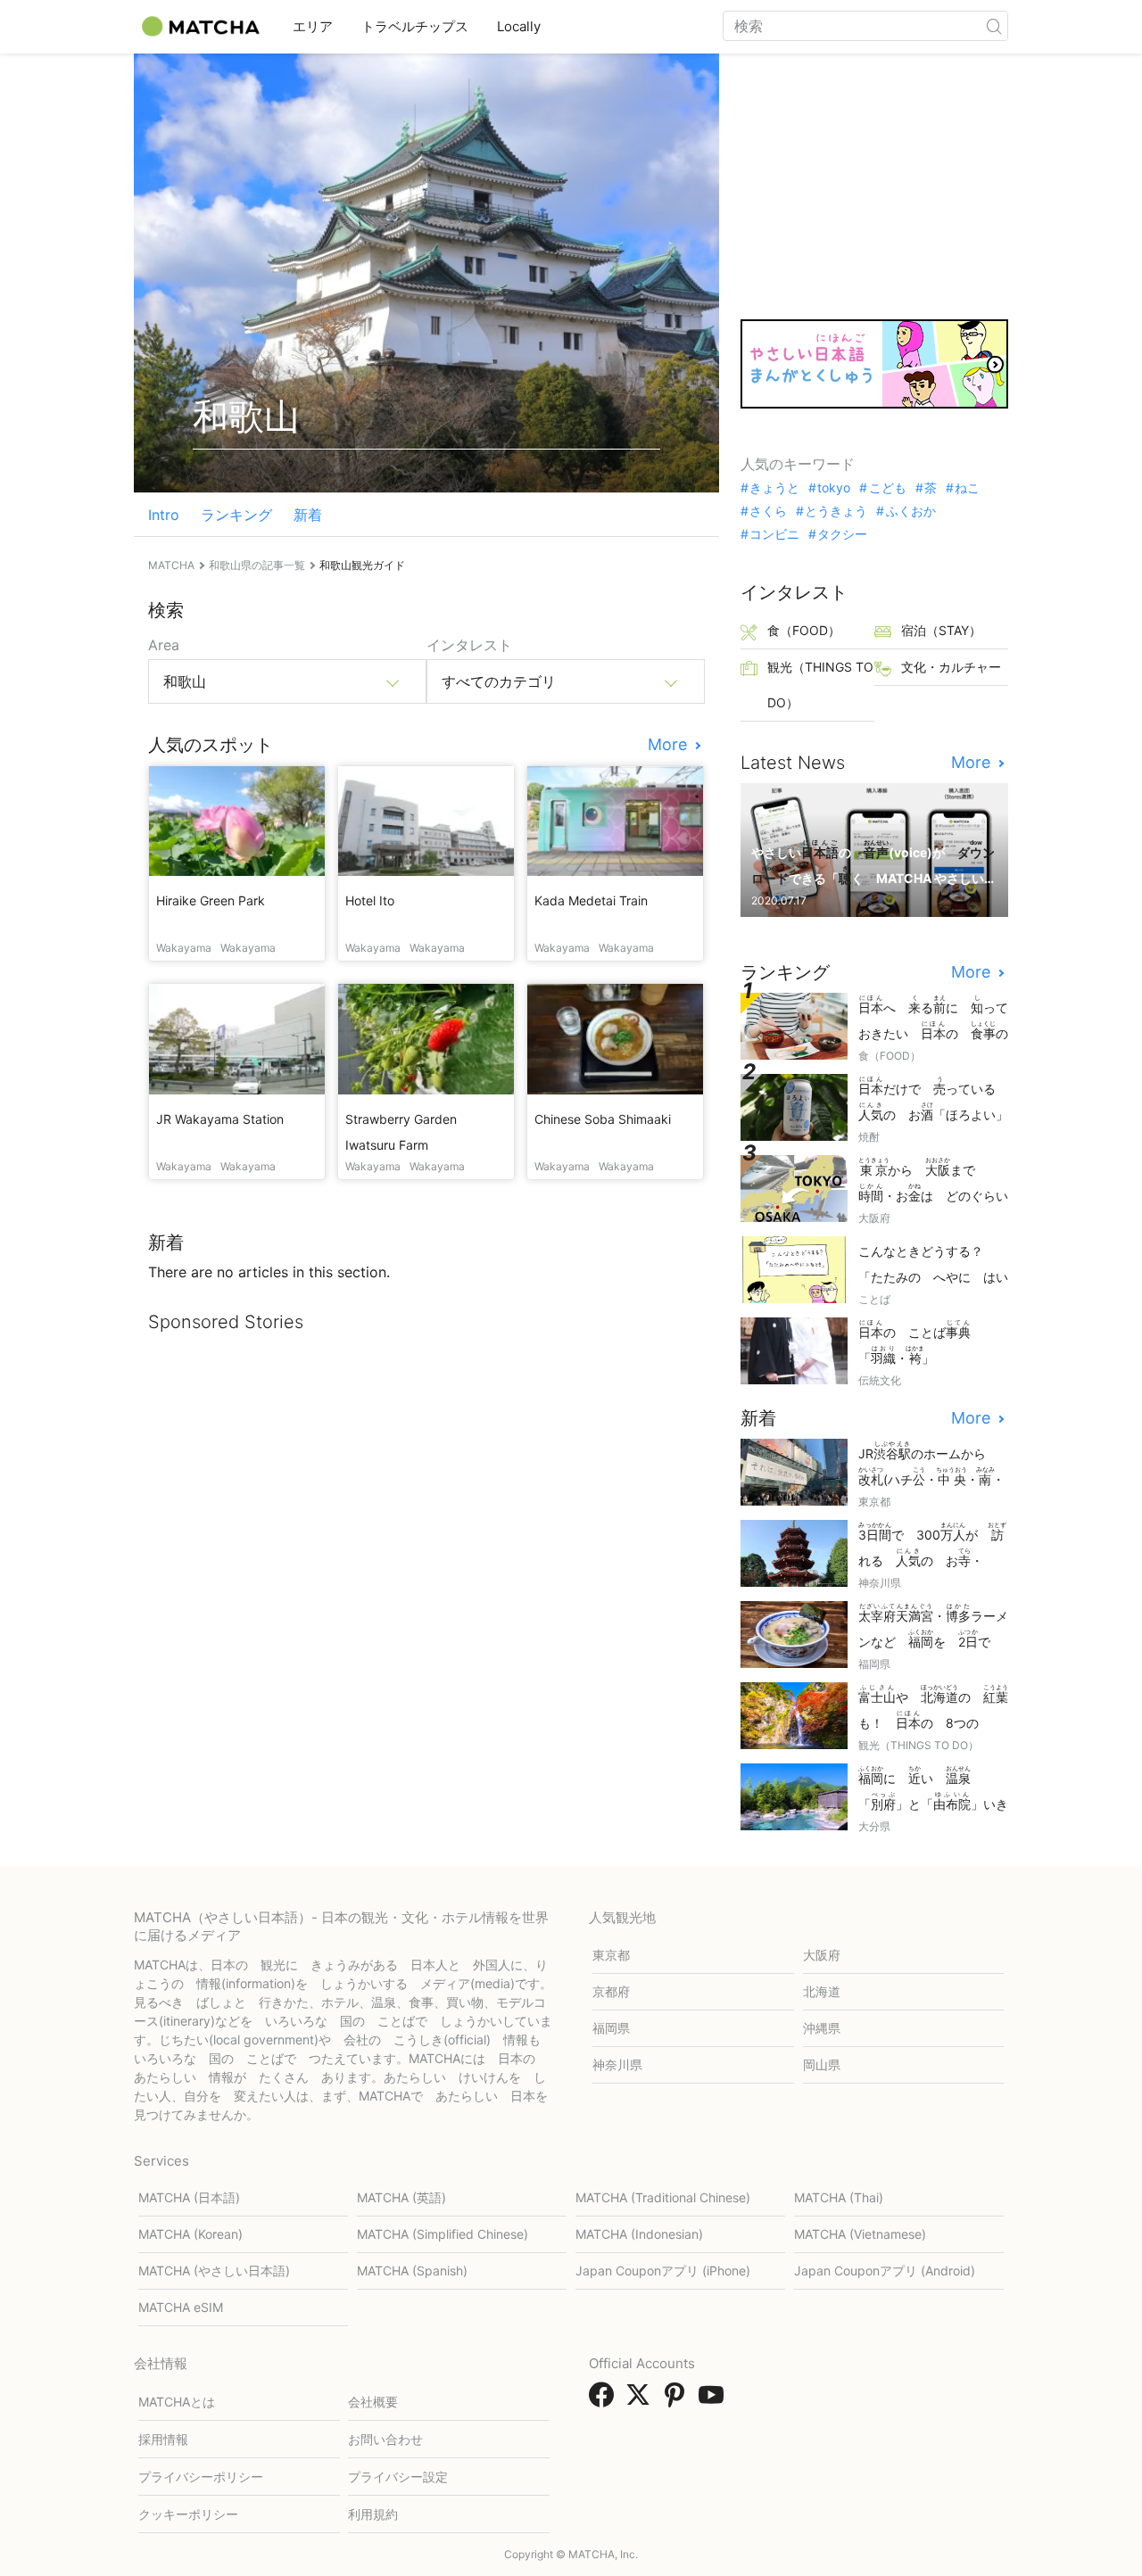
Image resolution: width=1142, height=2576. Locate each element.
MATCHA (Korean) (190, 2234)
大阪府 (822, 1955)
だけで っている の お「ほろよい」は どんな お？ (933, 1100)
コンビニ (774, 534)
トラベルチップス (415, 26)
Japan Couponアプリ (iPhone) (663, 2271)
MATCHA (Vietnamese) (860, 2234)
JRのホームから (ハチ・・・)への (931, 1465)
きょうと (774, 488)
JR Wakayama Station (220, 1119)
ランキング (236, 515)
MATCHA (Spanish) (412, 2271)
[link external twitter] (641, 2400)
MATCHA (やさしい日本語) (214, 2271)
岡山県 (822, 2064)
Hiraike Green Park (211, 900)
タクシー (842, 534)
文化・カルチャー (951, 667)
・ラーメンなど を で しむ (933, 1627)
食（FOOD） (804, 630)
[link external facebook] (605, 2400)
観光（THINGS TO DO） (820, 685)
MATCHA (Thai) (839, 2197)
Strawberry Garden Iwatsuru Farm (401, 1132)
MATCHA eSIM (181, 2307)
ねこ (967, 488)
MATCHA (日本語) (189, 2197)
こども (887, 488)
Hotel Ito (370, 900)
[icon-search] (994, 26)
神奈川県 (617, 2064)
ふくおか (910, 511)
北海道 (822, 1991)
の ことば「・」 (914, 1342)
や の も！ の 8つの (933, 1709)
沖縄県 (822, 2028)
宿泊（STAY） (941, 630)
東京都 (611, 1955)
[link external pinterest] (678, 2400)
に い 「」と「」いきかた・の (933, 1790)
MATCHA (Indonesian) (639, 2234)
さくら (768, 511)
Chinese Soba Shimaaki (603, 1119)
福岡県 (611, 2028)
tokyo (834, 488)
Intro (164, 515)
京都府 (611, 1991)
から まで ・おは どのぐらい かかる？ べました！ (933, 1181)
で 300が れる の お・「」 (932, 1546)
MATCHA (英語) (401, 2197)
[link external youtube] (715, 2400)
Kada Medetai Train (591, 900)
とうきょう (836, 511)
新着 (308, 515)
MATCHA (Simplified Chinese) (443, 2234)
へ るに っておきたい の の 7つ (933, 1019)
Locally (519, 26)
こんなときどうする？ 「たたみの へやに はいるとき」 (933, 1265)
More (670, 745)
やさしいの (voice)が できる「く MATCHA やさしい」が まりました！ (873, 864)
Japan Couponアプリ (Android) (885, 2271)
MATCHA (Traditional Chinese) (663, 2197)
